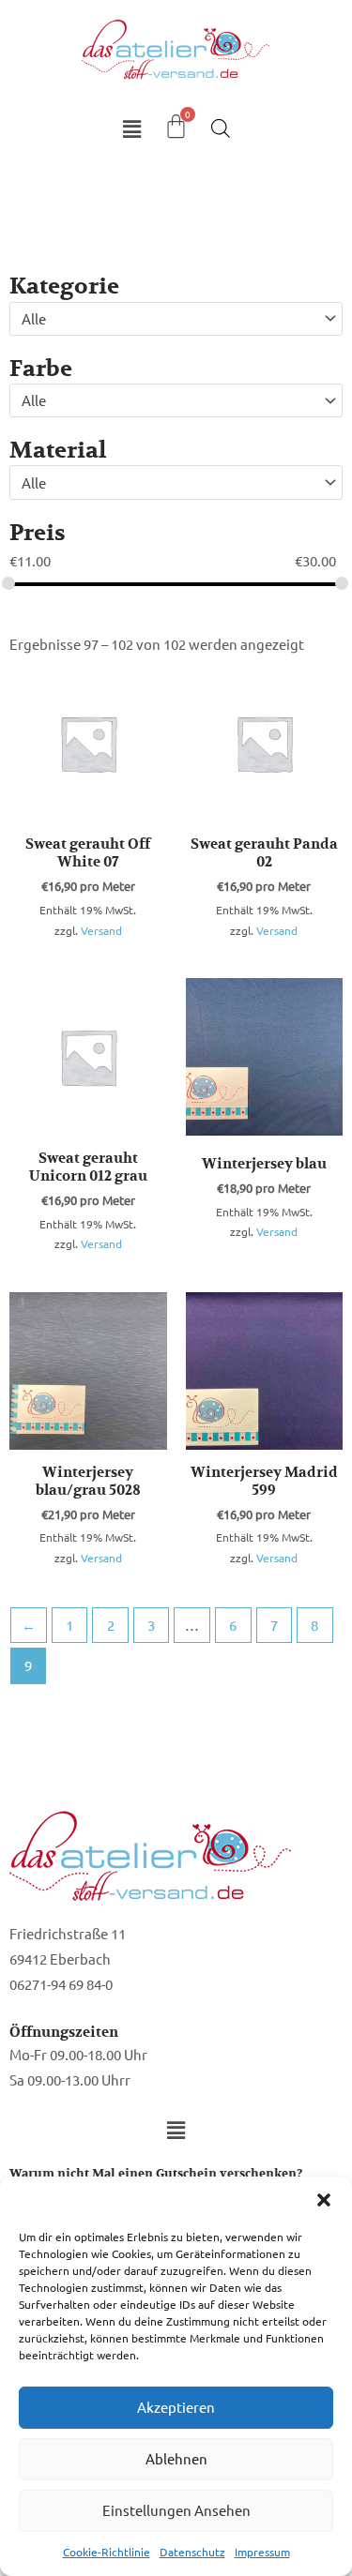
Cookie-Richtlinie (107, 2552)
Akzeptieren (176, 2407)
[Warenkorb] (176, 126)
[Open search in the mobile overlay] (221, 128)
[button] (324, 2200)
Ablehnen (176, 2458)
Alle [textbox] (34, 318)
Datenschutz (192, 2552)
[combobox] (176, 319)
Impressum (262, 2552)
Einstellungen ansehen (176, 2510)
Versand (101, 930)
